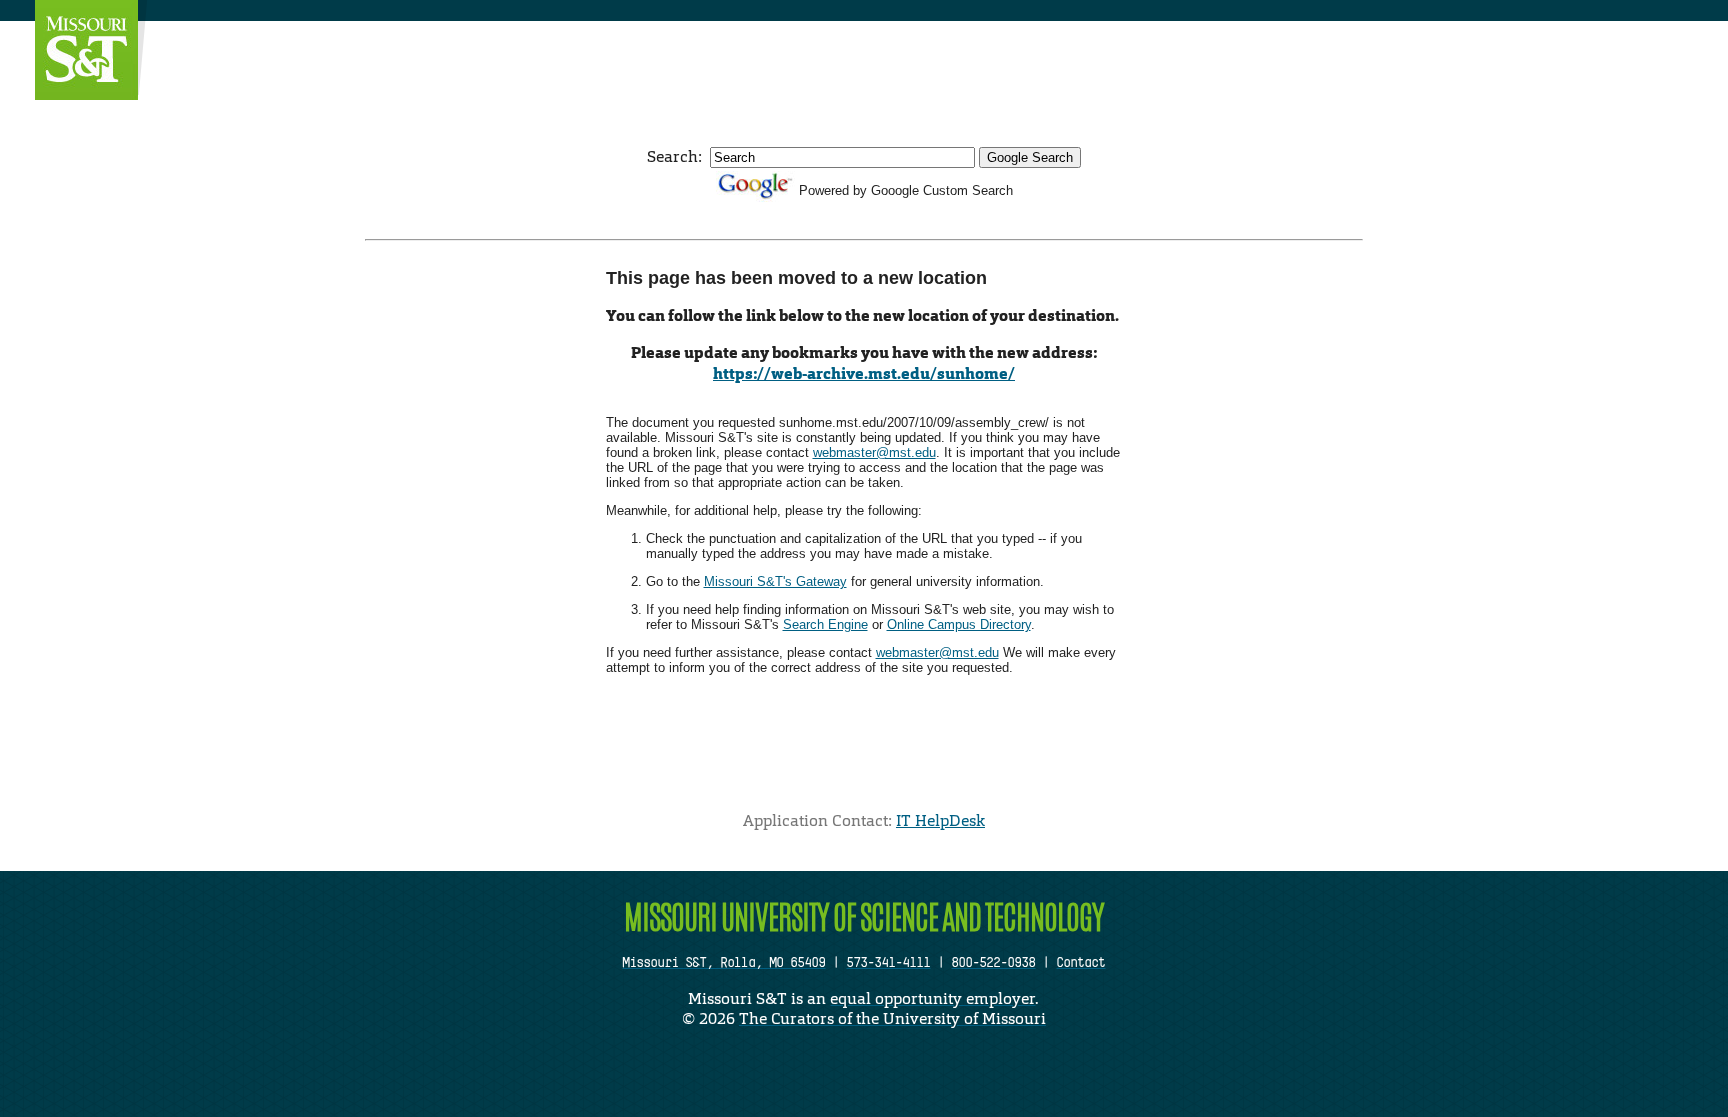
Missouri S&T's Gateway (775, 581)
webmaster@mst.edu (874, 452)
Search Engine (825, 624)
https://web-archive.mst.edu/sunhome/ (864, 373)
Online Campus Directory (959, 624)
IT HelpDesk (940, 820)
